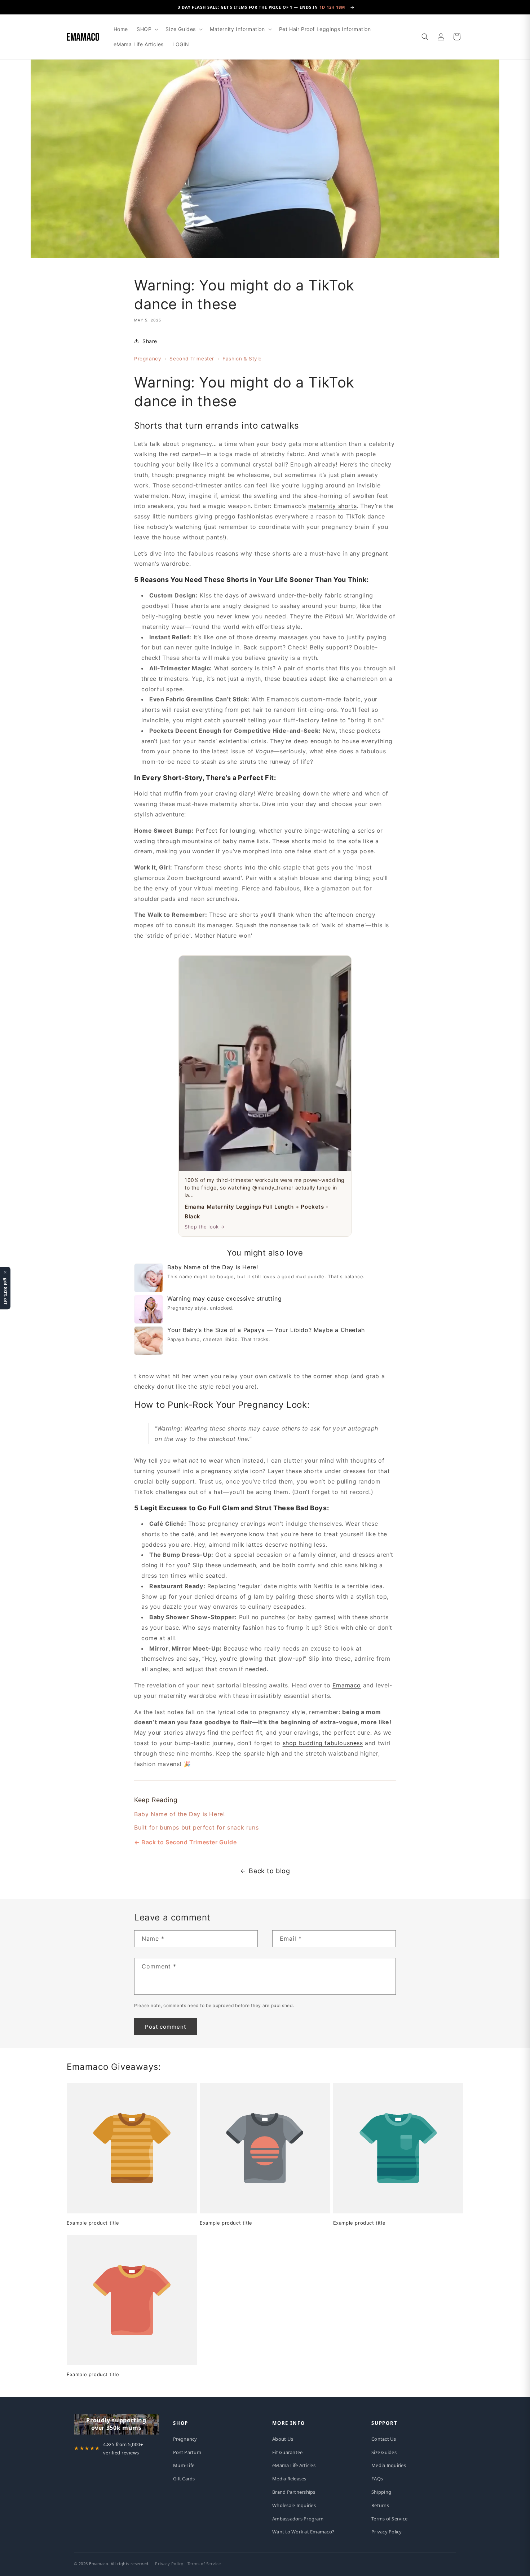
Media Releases (289, 2479)
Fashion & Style (242, 359)
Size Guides (384, 2452)
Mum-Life (184, 2465)
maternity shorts (333, 506)
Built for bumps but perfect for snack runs (196, 1827)
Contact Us (384, 2439)
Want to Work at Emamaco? (303, 2532)
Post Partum (187, 2452)
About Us (283, 2439)
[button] (147, 29)
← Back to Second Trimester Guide (185, 1842)
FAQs (377, 2479)
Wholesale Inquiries (294, 2505)
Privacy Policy (387, 2532)
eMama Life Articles (294, 2465)
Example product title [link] (93, 2223)
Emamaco (347, 1685)
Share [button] (150, 341)
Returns (380, 2505)
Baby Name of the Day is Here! (179, 1814)
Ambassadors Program (298, 2519)
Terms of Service (389, 2519)
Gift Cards (184, 2479)
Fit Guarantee (287, 2452)
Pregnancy (148, 359)
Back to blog (269, 1871)
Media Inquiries (389, 2465)
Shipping (381, 2492)
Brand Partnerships (294, 2492)
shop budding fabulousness (323, 1743)
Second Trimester (192, 359)
